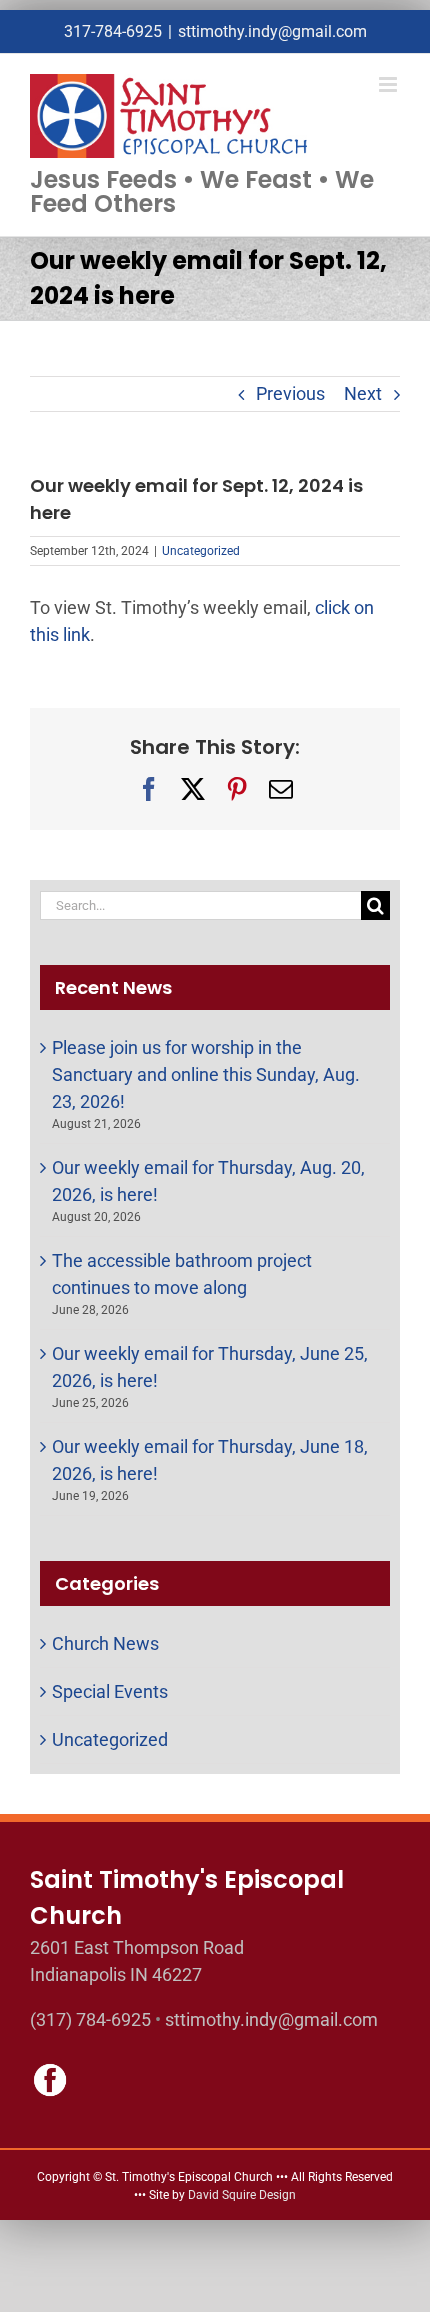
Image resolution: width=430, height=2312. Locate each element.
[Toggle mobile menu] (389, 84)
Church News (105, 1643)
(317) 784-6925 (90, 2019)
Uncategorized (201, 551)
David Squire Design (242, 2195)
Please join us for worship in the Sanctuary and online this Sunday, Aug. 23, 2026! (206, 1074)
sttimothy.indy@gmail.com (272, 31)
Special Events (110, 1691)
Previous (290, 393)
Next (363, 393)
